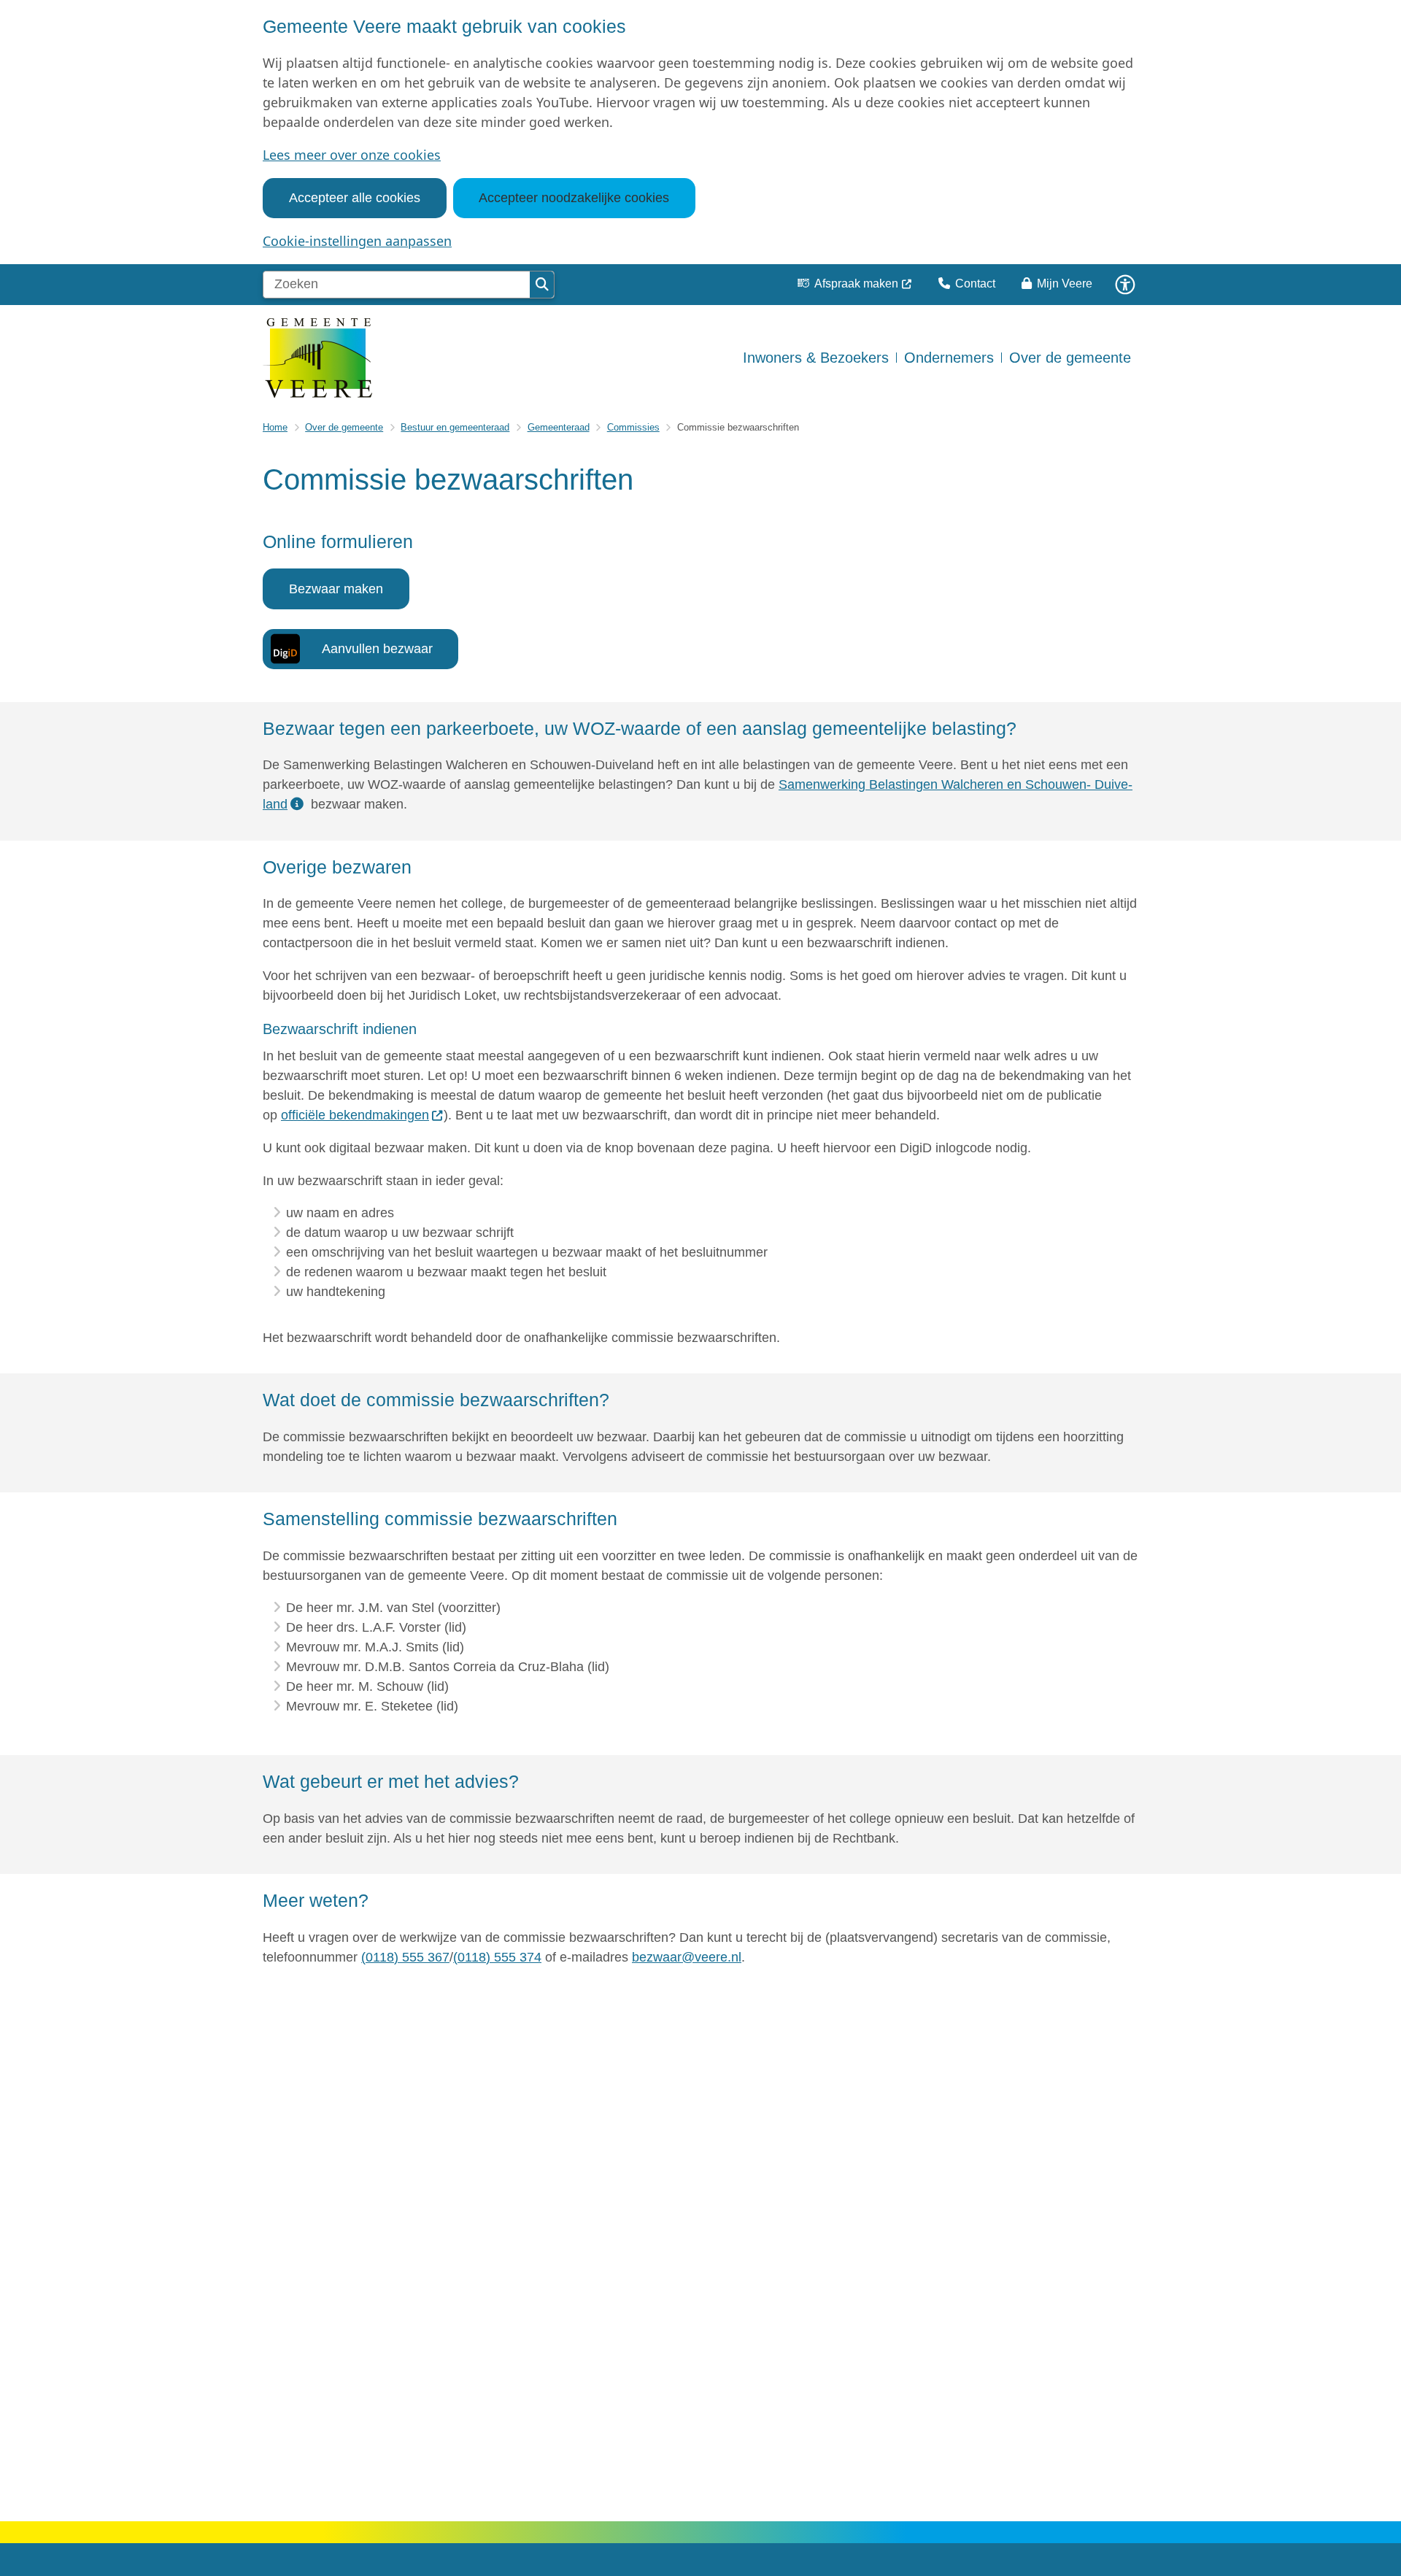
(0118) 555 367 (405, 1957)
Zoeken (542, 285)
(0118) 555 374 (497, 1957)
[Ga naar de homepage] (317, 358)
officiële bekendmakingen (355, 1115)
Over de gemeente (344, 427)
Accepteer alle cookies (355, 198)
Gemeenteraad (559, 427)
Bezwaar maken (336, 589)
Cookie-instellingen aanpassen (357, 241)
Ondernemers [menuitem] (949, 358)
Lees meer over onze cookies (352, 155)
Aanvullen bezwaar (377, 649)
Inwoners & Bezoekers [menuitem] (816, 358)
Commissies (633, 427)
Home (275, 427)
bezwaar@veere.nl (687, 1957)
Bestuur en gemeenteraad (455, 427)
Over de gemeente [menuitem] (1070, 358)
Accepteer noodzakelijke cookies (574, 198)
